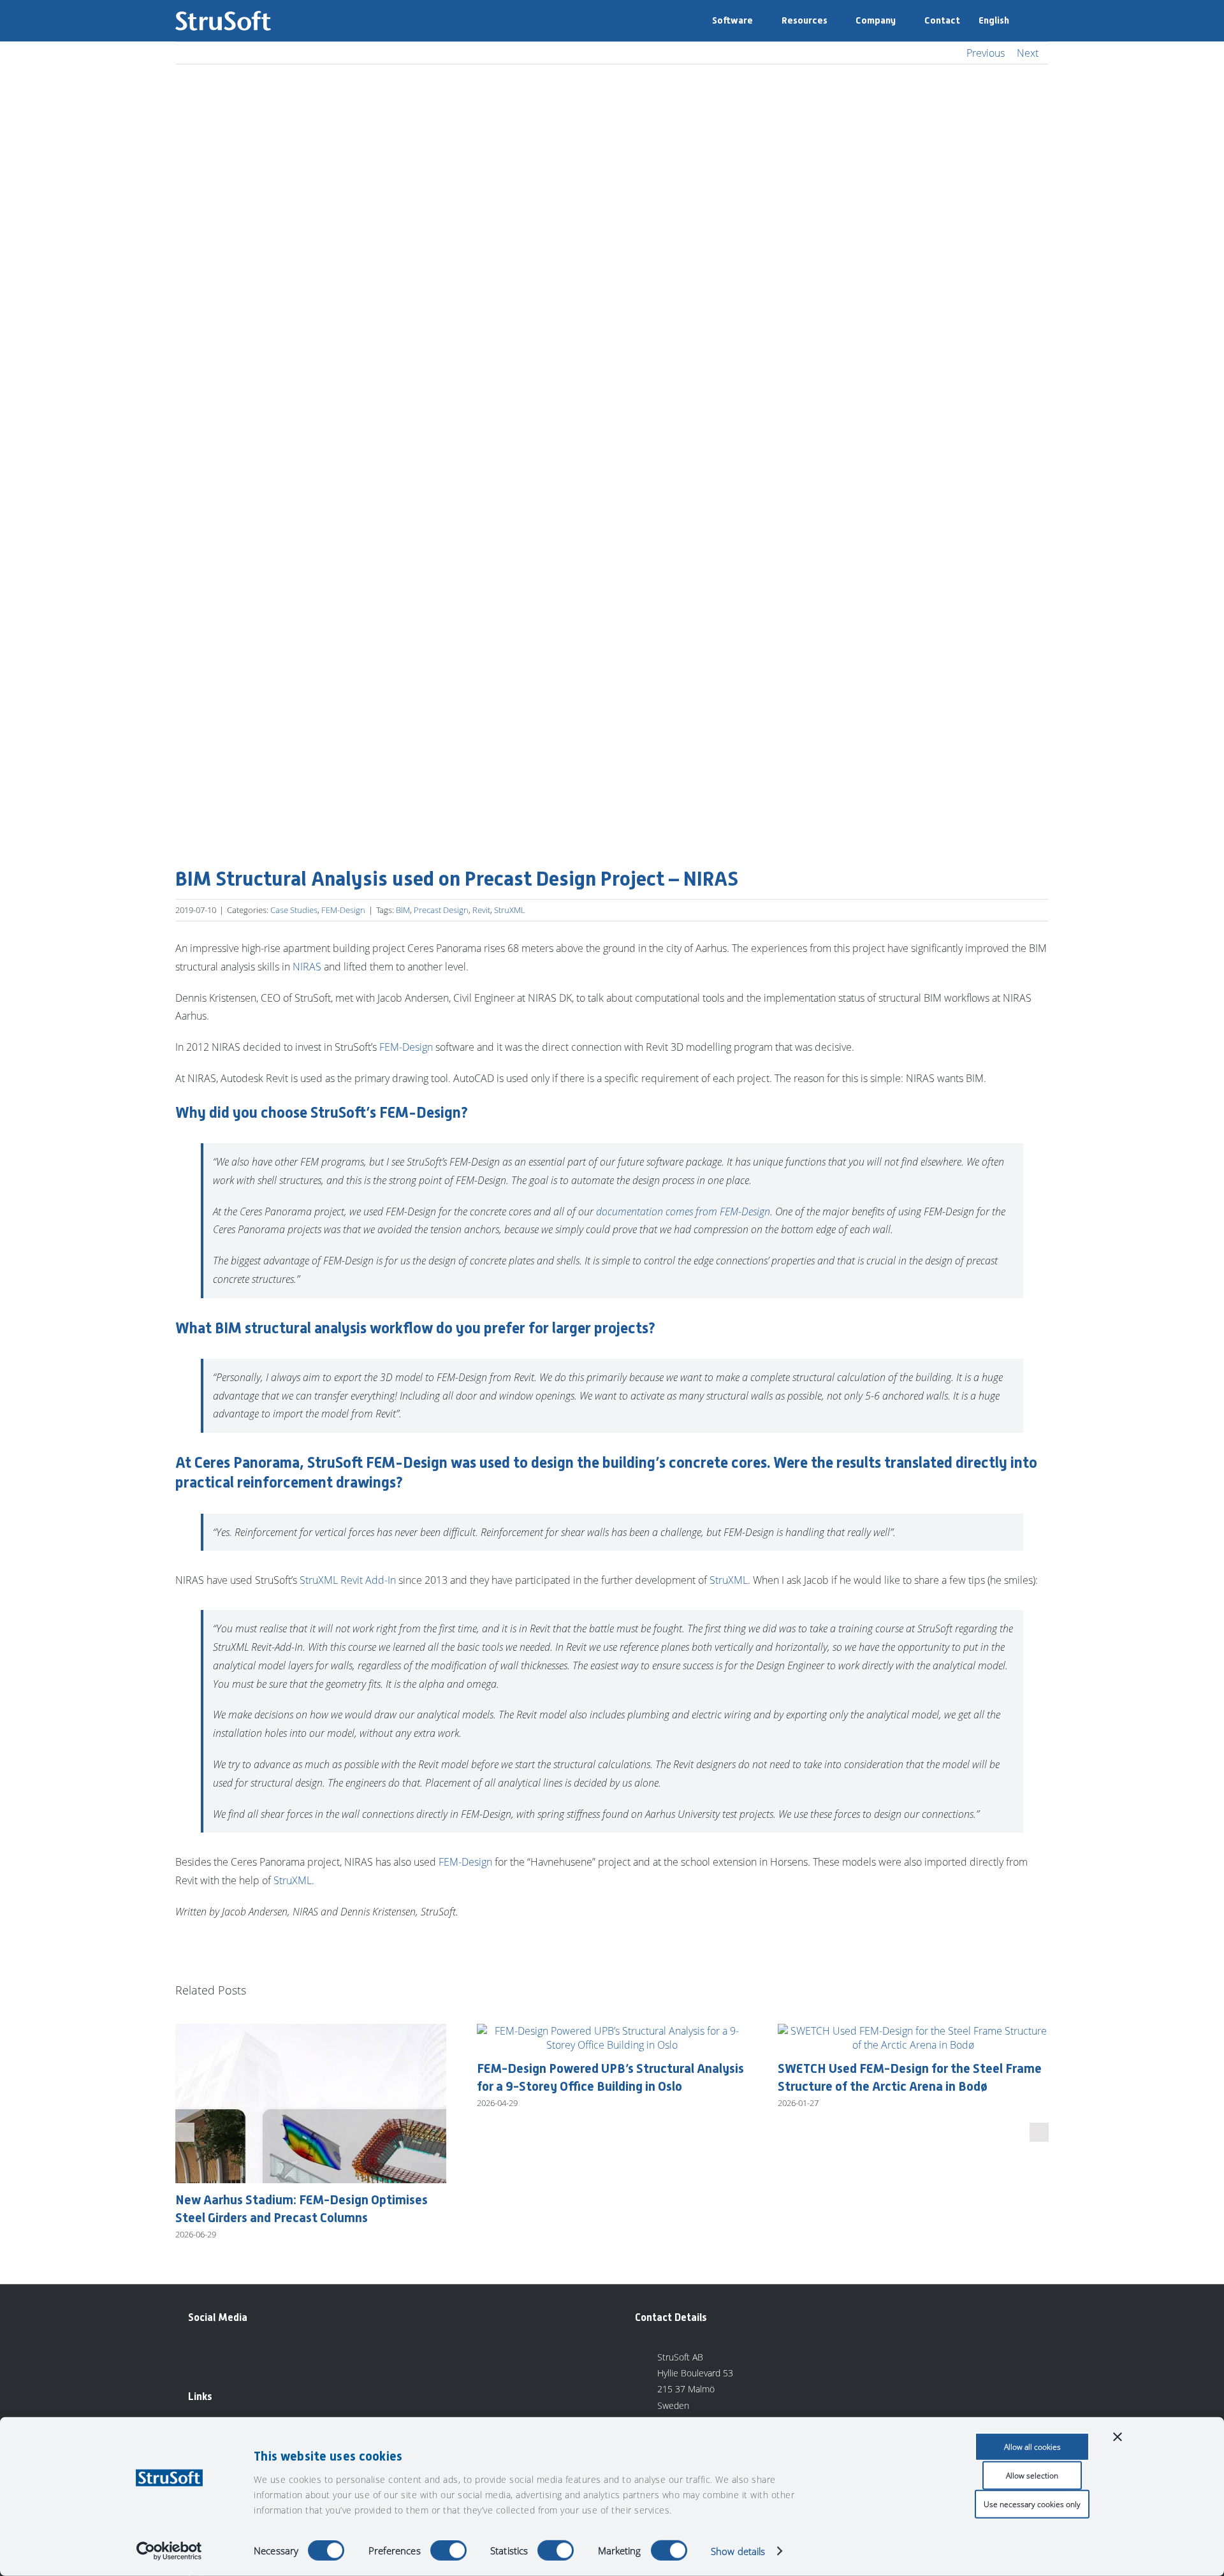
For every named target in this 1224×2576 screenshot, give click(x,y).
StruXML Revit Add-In (348, 1580)
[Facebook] (226, 2355)
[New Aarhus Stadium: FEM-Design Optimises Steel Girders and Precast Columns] (311, 2031)
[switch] (448, 2550)
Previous (986, 53)
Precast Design (441, 910)
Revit (481, 910)
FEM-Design (343, 910)
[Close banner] (1118, 2437)
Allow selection (1032, 2476)
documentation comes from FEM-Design (683, 1211)
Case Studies (294, 910)
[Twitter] (255, 2355)
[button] (1029, 21)
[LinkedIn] (198, 2355)
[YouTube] (284, 2355)
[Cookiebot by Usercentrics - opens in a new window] (169, 2551)
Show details (738, 2551)
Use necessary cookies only (1032, 2504)
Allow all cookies (1032, 2447)
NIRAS (307, 967)
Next (1028, 53)
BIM (403, 910)
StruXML (510, 910)
